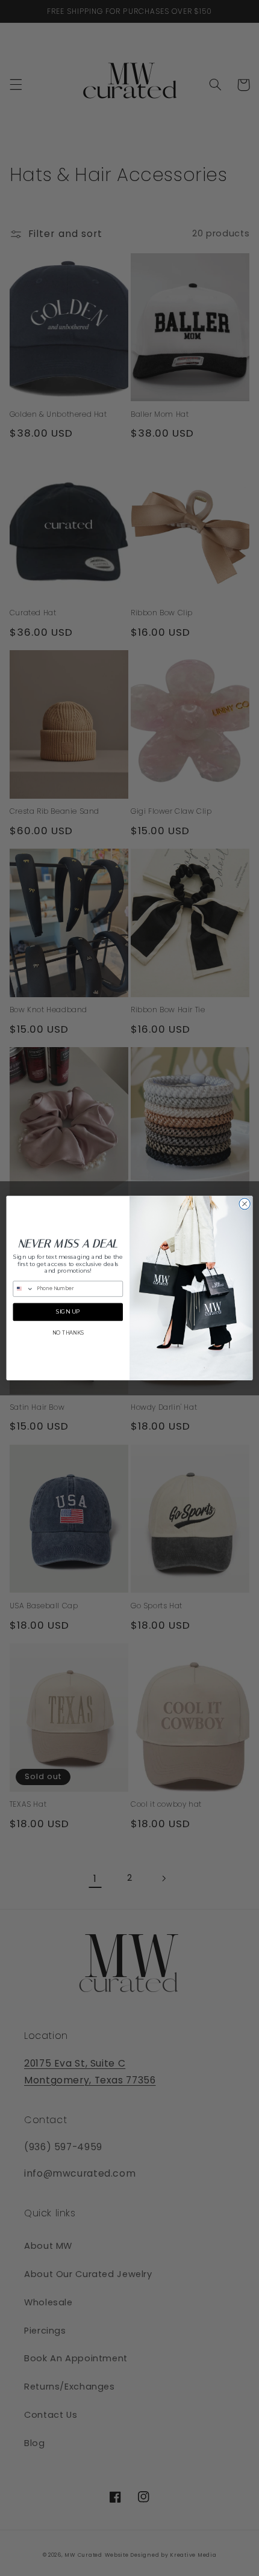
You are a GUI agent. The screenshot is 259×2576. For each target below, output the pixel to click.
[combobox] (23, 1289)
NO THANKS (68, 1333)
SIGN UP (68, 1312)
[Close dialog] (245, 1203)
